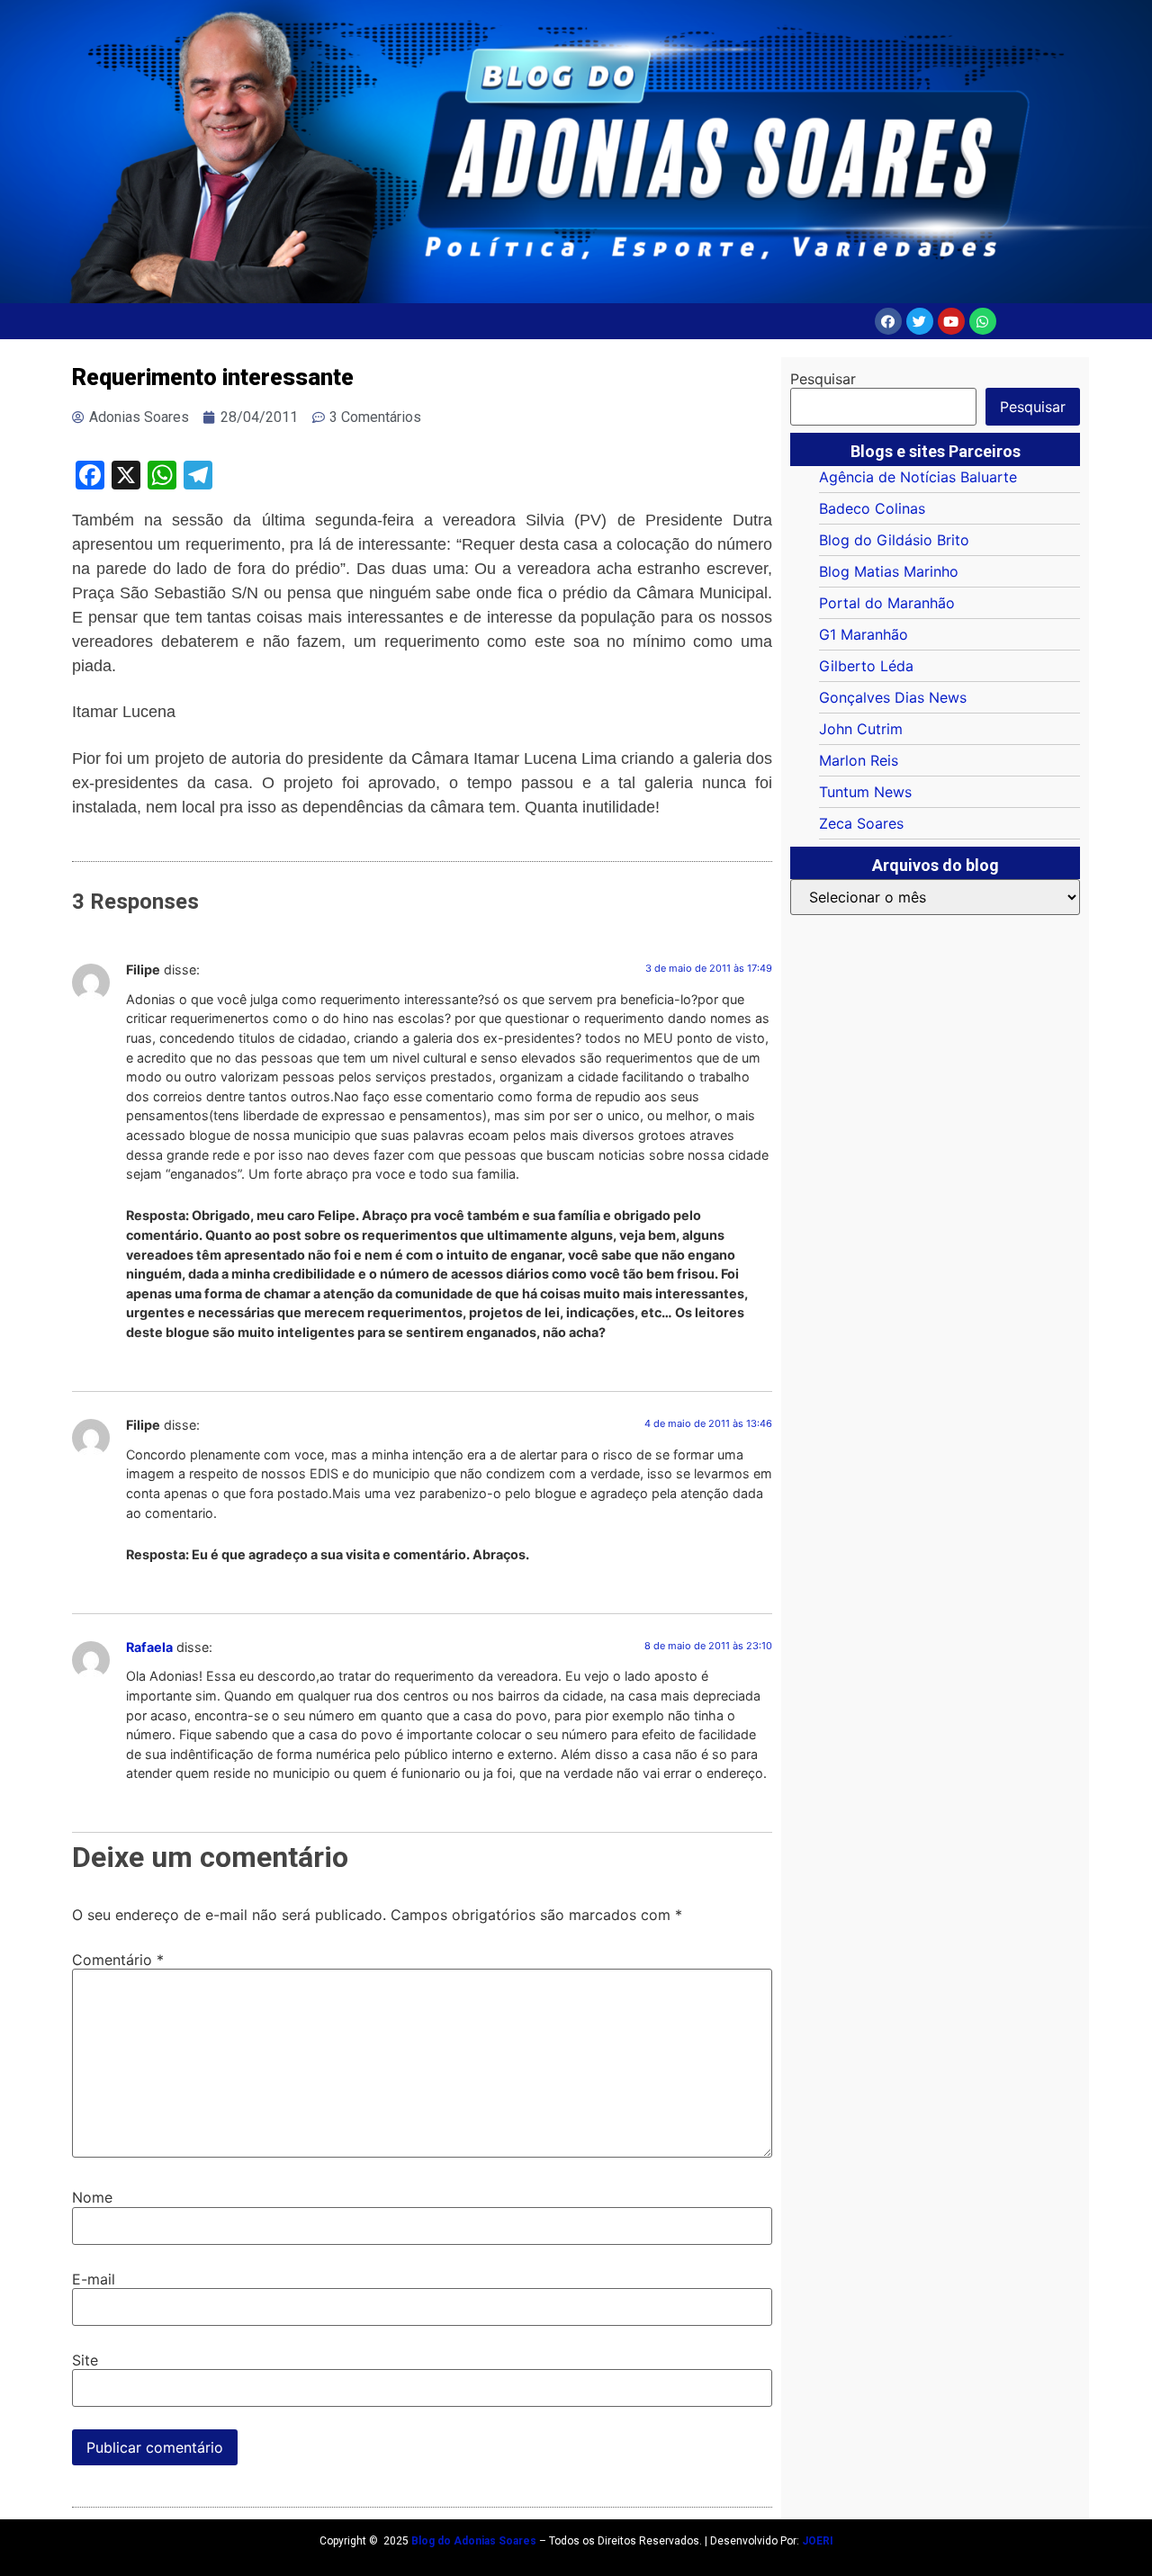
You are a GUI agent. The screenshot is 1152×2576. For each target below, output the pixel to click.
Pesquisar (823, 379)
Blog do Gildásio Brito (894, 540)
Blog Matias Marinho (889, 571)
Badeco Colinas (872, 508)
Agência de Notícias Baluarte (918, 477)
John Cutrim (861, 729)
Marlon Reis (859, 760)
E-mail (94, 2279)
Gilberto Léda (866, 666)
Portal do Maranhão (887, 603)
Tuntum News (865, 792)
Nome (92, 2197)
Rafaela (149, 1647)
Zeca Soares (861, 823)
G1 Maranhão (864, 634)
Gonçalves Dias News (893, 697)
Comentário (118, 1960)
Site (85, 2360)
